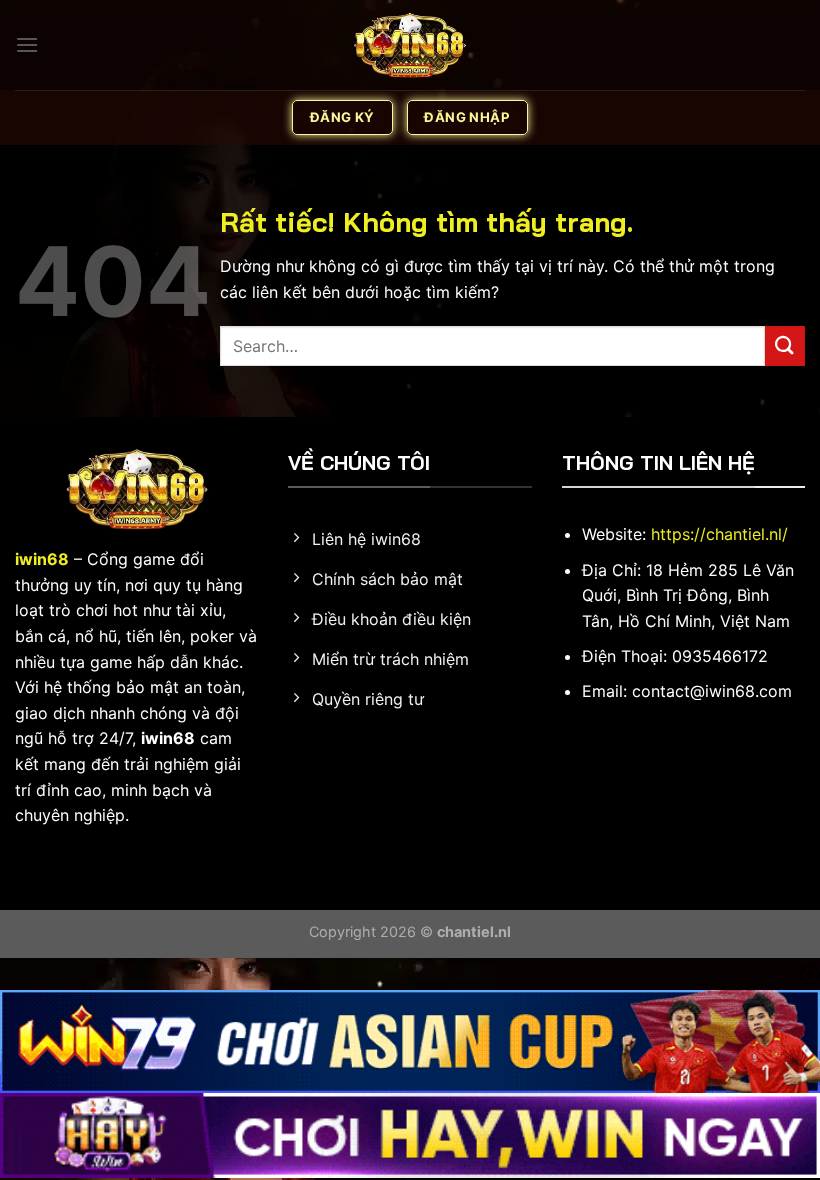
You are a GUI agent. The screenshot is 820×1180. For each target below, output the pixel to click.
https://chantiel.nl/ (719, 534)
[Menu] (27, 44)
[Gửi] (785, 345)
